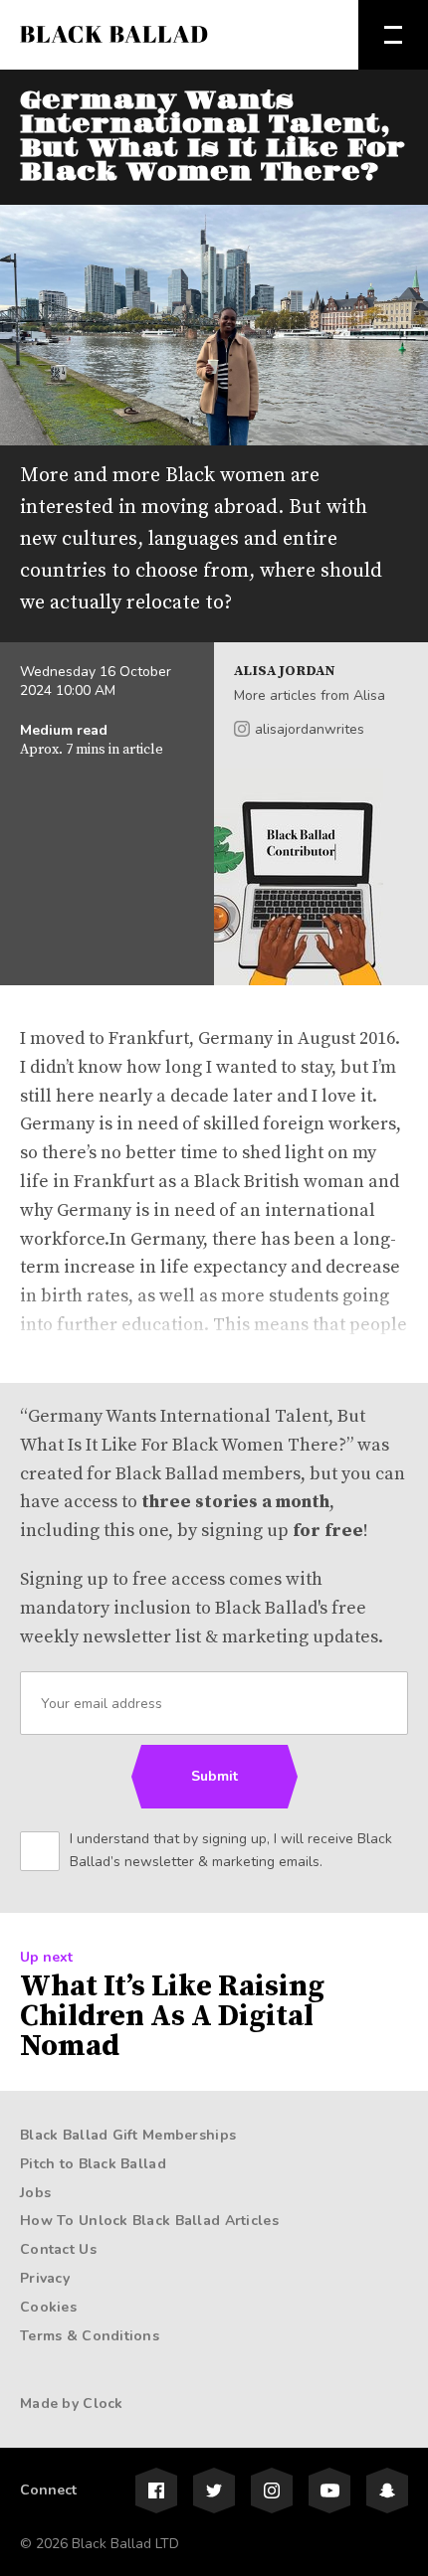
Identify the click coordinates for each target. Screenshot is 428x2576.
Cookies (48, 2307)
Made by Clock (72, 2404)
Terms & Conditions (90, 2336)
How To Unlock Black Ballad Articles (149, 2221)
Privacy (45, 2278)
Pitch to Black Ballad (93, 2164)
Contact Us (58, 2249)
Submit (214, 1776)
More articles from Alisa (310, 695)
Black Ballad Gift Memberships (128, 2135)
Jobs (35, 2193)
